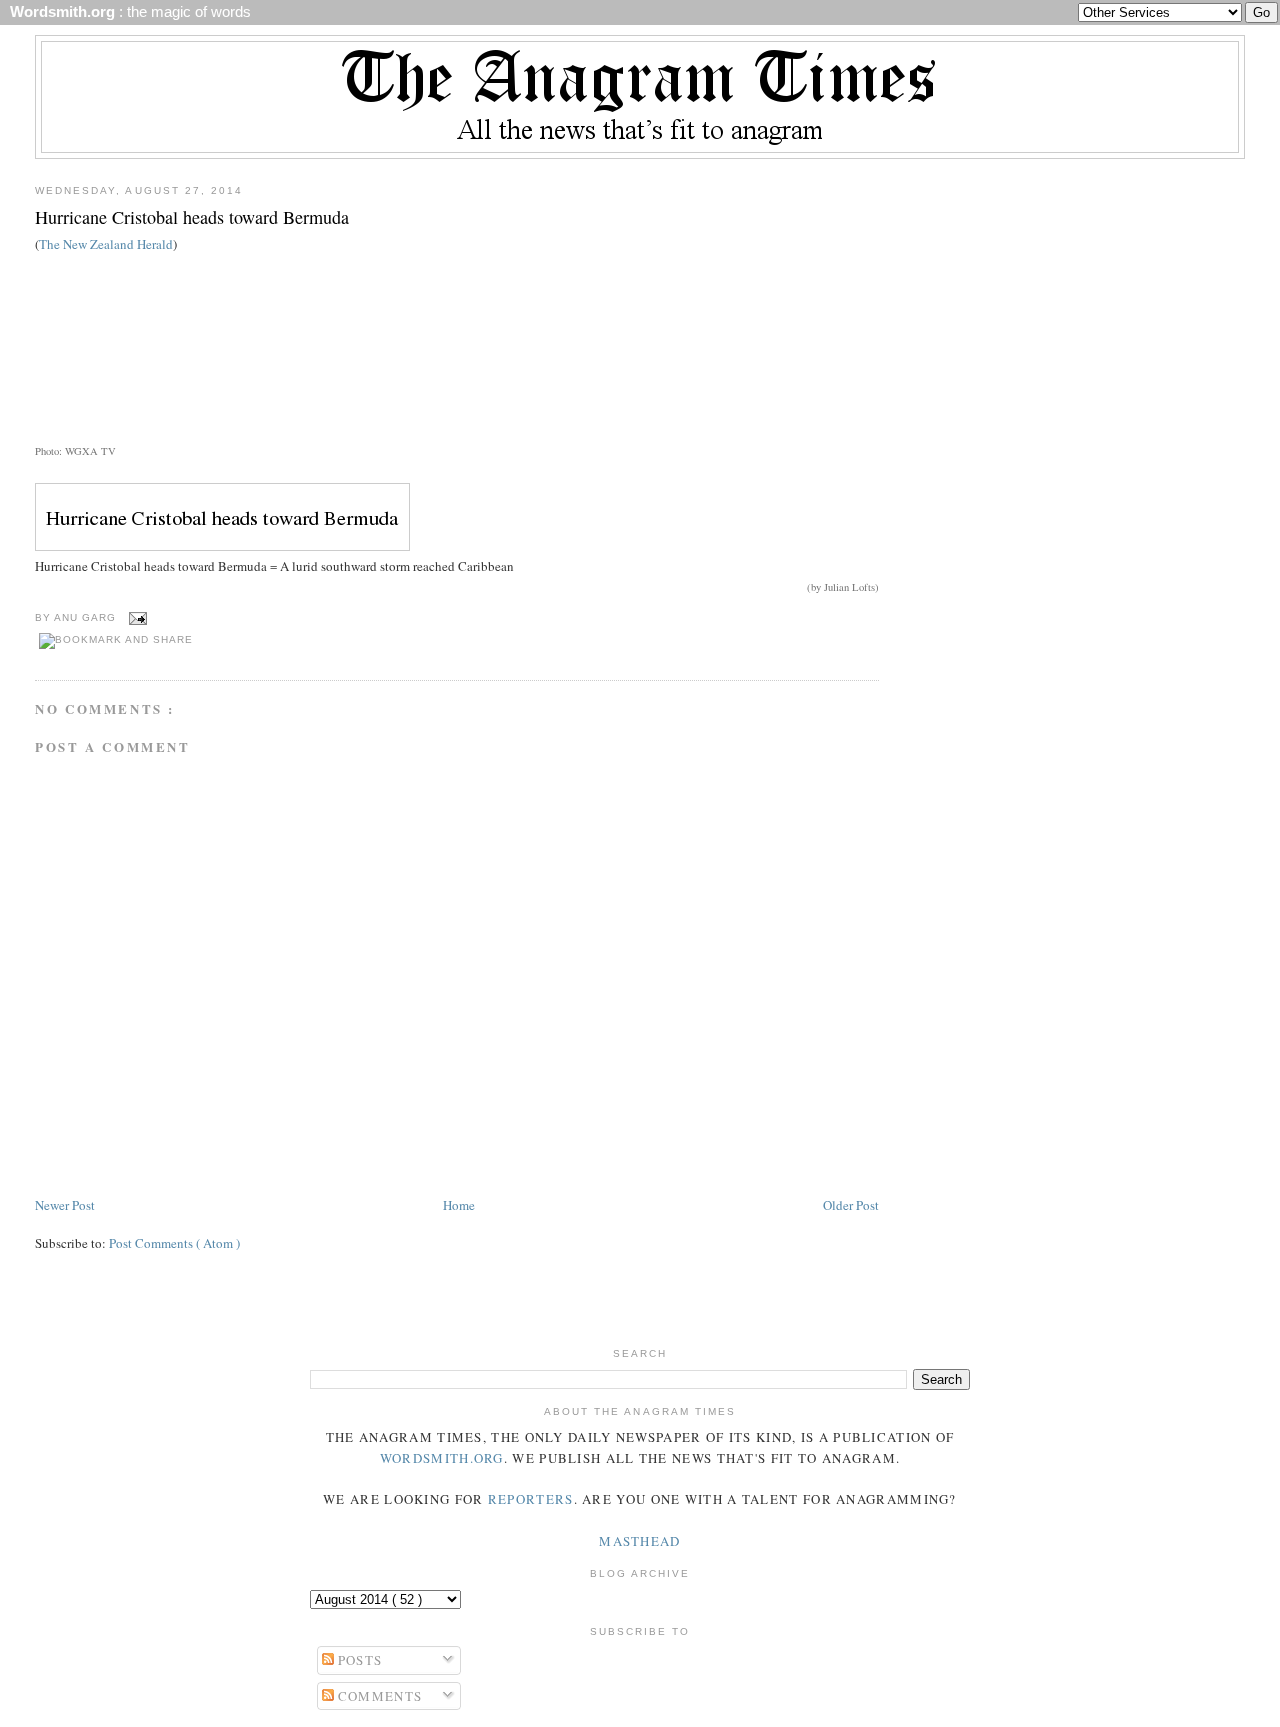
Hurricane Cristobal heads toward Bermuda (192, 217)
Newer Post (65, 1205)
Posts (358, 1660)
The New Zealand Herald (106, 244)
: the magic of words (126, 12)
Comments (378, 1696)
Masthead (639, 1541)
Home (459, 1205)
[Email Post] (135, 617)
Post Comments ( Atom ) (174, 1243)
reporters (531, 1499)
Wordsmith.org (442, 1458)
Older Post (851, 1205)
